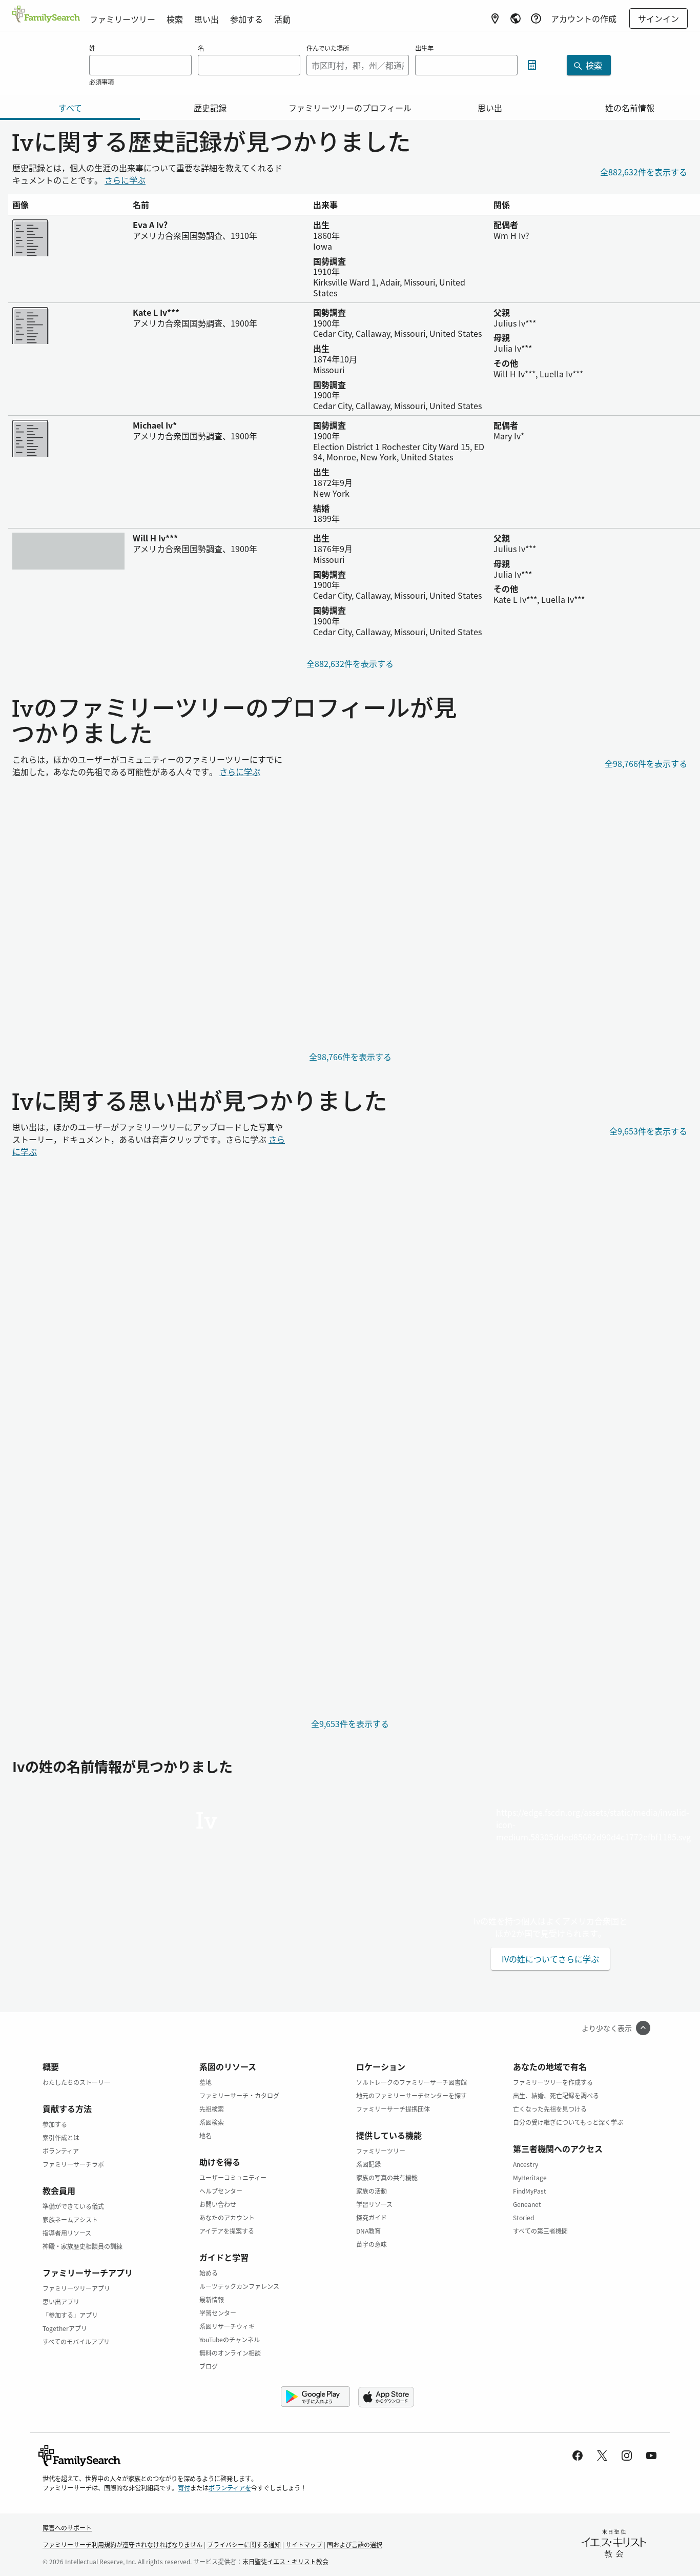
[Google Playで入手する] (315, 2397)
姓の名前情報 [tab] (630, 108)
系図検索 (212, 2122)
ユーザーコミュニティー (233, 2177)
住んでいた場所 (328, 48)
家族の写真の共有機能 (387, 2177)
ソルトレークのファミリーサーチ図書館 (411, 2082)
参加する (246, 19)
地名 (205, 2135)
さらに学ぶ (125, 180)
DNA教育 (368, 2231)
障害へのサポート (67, 2528)
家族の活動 (372, 2191)
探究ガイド (372, 2217)
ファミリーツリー (122, 19)
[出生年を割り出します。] (532, 65)
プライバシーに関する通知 (244, 2544)
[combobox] (358, 65)
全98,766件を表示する (646, 763)
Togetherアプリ (65, 2328)
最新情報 (212, 2299)
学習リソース (374, 2204)
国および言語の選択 (355, 2544)
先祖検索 (212, 2109)
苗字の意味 (372, 2244)
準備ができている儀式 (73, 2206)
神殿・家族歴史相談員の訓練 (83, 2246)
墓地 (205, 2082)
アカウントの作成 (584, 18)
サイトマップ (304, 2544)
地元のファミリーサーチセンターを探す (411, 2095)
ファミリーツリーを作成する (553, 2082)
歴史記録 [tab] (210, 108)
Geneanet (527, 2204)
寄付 (184, 2488)
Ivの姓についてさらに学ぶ (550, 1959)
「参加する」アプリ (70, 2315)
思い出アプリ (61, 2301)
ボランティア (61, 2151)
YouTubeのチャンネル (230, 2339)
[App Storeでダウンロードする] (389, 2397)
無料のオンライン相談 (230, 2353)
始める (209, 2273)
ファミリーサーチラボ (73, 2164)
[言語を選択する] (516, 18)
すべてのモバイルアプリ (76, 2341)
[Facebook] (578, 2456)
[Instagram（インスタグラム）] (627, 2456)
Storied (523, 2217)
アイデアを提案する (227, 2231)
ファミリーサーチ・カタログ (239, 2095)
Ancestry (526, 2164)
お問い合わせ (218, 2204)
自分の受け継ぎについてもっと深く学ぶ (568, 2122)
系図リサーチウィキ (227, 2326)
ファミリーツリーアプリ (76, 2288)
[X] (602, 2456)
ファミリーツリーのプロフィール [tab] (350, 108)
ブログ (209, 2366)
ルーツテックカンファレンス (239, 2286)
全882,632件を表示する (644, 172)
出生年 (424, 48)
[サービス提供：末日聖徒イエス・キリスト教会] (614, 2545)
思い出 (207, 19)
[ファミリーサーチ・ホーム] (46, 15)
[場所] (495, 18)
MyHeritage (530, 2177)
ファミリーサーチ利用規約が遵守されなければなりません (122, 2544)
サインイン (658, 18)
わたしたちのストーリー (76, 2082)
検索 (175, 19)
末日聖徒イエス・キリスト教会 (285, 2561)
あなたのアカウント (227, 2217)
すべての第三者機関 (540, 2231)
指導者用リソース (67, 2233)
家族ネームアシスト (70, 2219)
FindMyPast (530, 2191)
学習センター (218, 2313)
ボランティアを (230, 2488)
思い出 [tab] (490, 108)
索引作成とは (61, 2137)
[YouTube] (651, 2456)
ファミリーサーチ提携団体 (393, 2109)
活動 (282, 19)
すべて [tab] (70, 108)
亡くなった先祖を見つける (550, 2109)
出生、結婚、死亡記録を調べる (556, 2095)
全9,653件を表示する (648, 1131)
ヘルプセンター (221, 2191)
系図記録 (368, 2164)
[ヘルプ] (536, 18)
